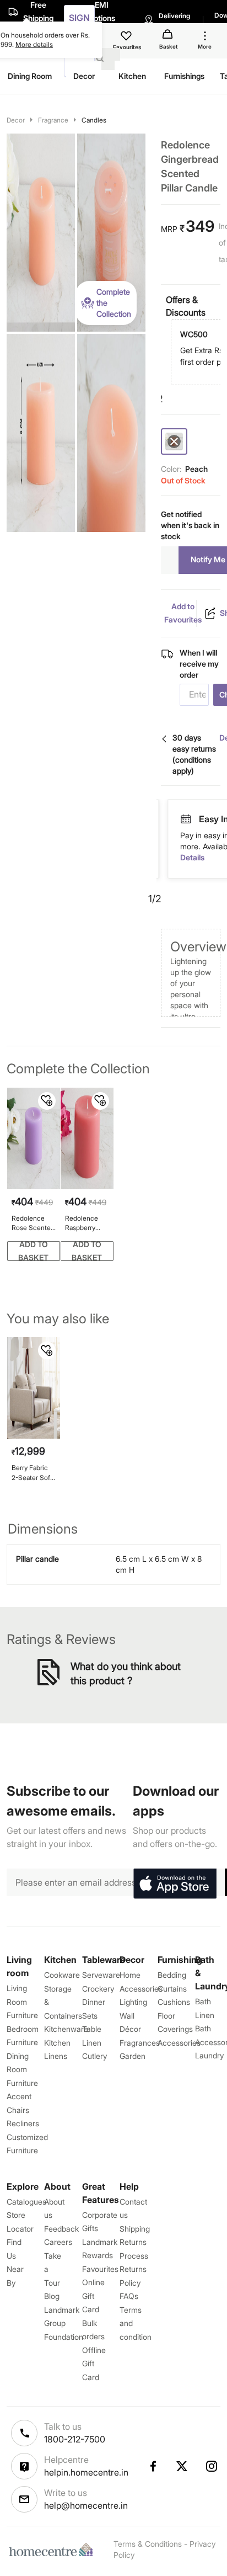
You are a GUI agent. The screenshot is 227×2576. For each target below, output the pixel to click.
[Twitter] (182, 2466)
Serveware (101, 1975)
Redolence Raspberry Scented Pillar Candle (86, 1223)
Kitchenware (66, 2029)
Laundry (209, 2055)
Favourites (100, 2269)
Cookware (62, 1975)
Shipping (135, 2229)
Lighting (133, 2002)
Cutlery (94, 2056)
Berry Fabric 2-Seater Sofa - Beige (33, 1473)
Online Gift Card (93, 2296)
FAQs (129, 2296)
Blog (52, 2296)
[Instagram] (212, 2466)
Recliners (23, 2123)
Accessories (179, 2043)
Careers (58, 2242)
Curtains (172, 1989)
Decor (16, 120)
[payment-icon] (191, 819)
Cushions (174, 2002)
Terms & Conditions (148, 2544)
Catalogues (26, 2202)
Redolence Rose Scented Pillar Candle (33, 1223)
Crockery (98, 1989)
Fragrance (53, 120)
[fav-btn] (47, 1101)
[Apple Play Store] (175, 1884)
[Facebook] (153, 2466)
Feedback (61, 2229)
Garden (133, 2056)
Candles (94, 120)
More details (34, 44)
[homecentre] (53, 2550)
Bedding (172, 1975)
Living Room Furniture (22, 2002)
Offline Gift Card (94, 2364)
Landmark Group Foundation (64, 2323)
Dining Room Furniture (22, 2069)
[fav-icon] (127, 38)
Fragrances (140, 2043)
